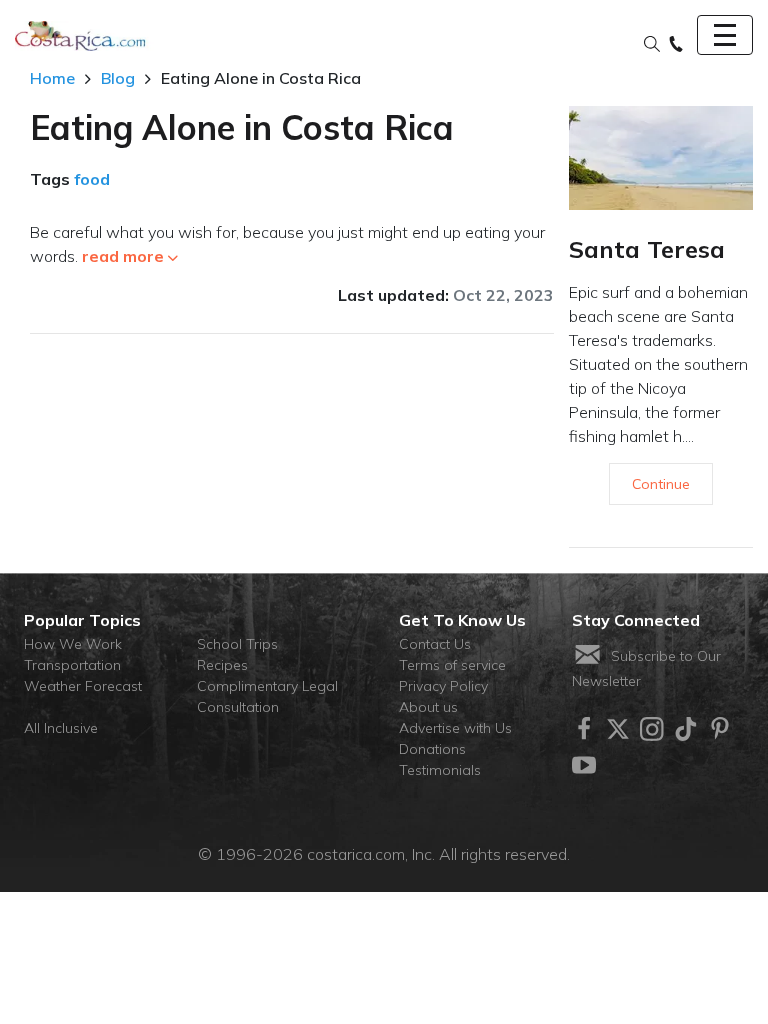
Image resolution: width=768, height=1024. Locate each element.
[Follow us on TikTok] (686, 729)
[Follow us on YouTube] (584, 765)
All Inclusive (61, 728)
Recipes (222, 665)
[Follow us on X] (618, 729)
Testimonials (440, 770)
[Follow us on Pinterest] (720, 729)
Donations (432, 749)
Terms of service (452, 665)
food (92, 179)
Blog (118, 78)
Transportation (72, 665)
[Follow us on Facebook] (584, 729)
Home (52, 78)
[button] (652, 45)
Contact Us (435, 644)
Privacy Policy (443, 686)
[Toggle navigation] (725, 35)
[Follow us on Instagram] (652, 729)
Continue (661, 484)
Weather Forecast (83, 686)
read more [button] (123, 256)
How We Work (73, 644)
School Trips (237, 644)
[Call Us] (676, 45)
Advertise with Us (455, 728)
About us (428, 707)
